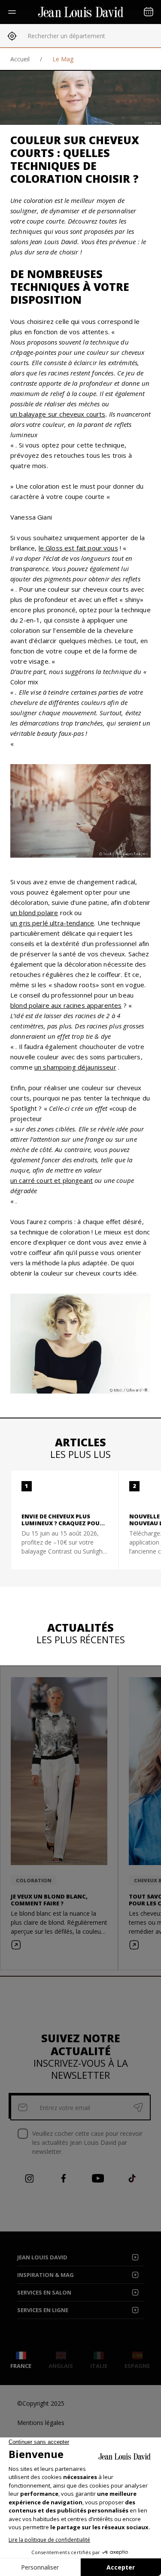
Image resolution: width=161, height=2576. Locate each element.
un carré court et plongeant (52, 1180)
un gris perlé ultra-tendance (52, 923)
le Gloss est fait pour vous (78, 548)
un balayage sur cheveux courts (58, 414)
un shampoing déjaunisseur (75, 1067)
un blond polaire (34, 913)
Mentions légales (41, 2423)
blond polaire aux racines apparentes (66, 1005)
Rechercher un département (66, 36)
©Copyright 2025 (41, 2403)
